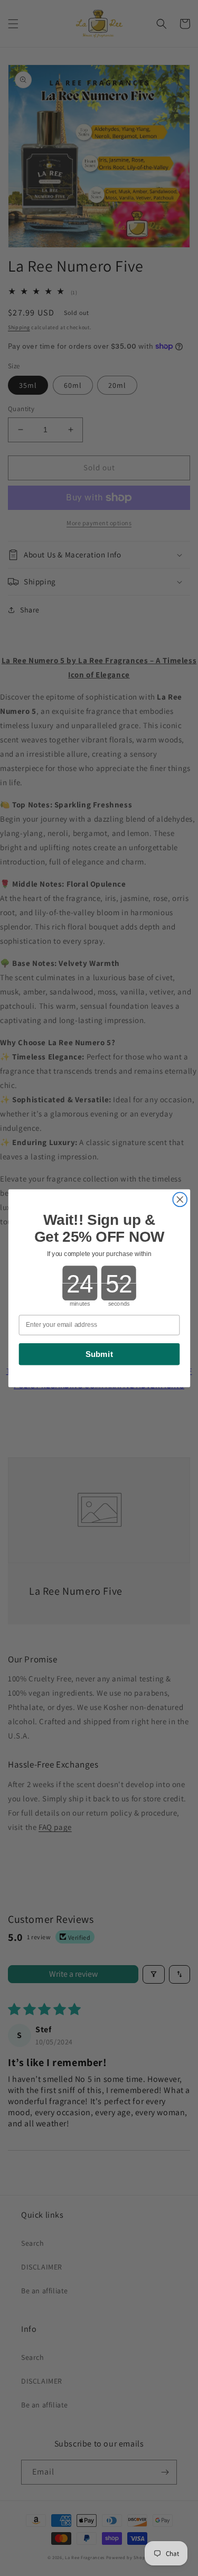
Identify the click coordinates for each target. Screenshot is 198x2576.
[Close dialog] (180, 1199)
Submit (99, 1354)
